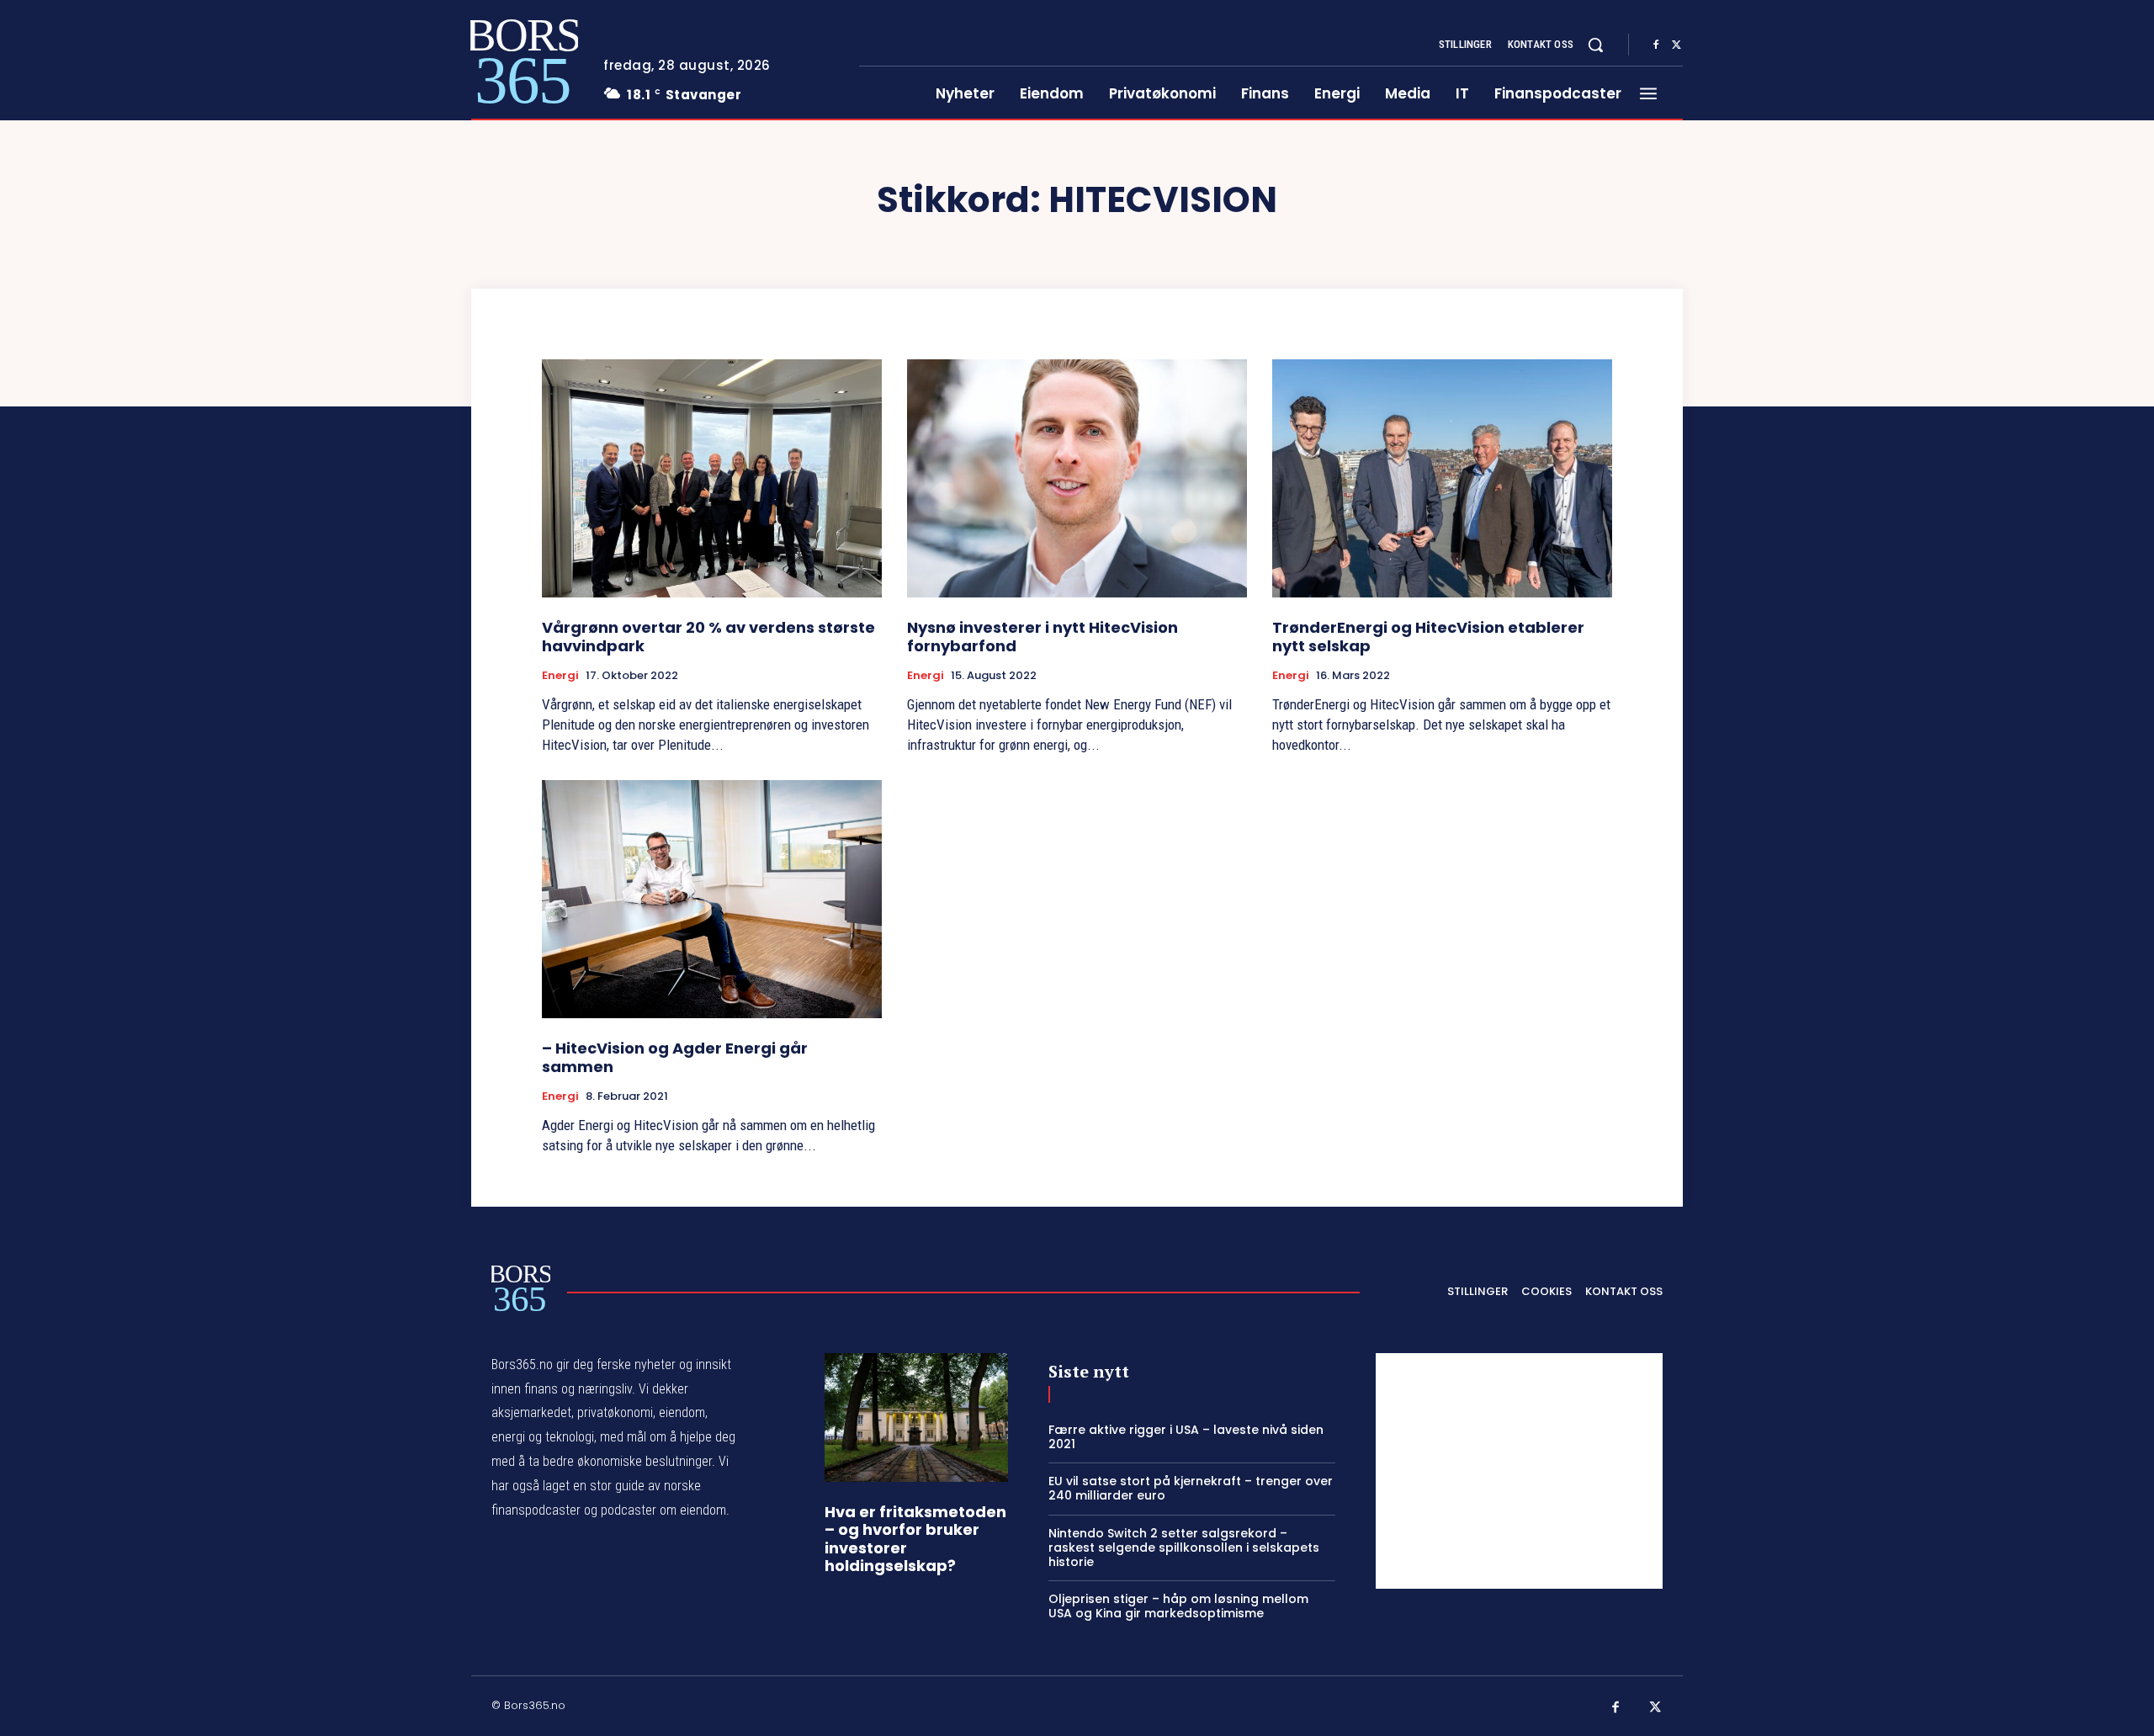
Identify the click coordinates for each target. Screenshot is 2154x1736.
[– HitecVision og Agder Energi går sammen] (712, 899)
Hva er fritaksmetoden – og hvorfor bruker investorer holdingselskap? (915, 1539)
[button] (1595, 45)
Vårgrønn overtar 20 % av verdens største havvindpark (708, 637)
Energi (560, 676)
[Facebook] (1656, 45)
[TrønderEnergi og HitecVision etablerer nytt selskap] (1442, 478)
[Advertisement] (1519, 1471)
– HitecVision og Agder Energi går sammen (675, 1057)
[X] (1676, 45)
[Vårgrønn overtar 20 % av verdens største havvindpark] (712, 478)
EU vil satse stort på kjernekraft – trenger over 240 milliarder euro (1191, 1488)
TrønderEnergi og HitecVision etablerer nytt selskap (1428, 637)
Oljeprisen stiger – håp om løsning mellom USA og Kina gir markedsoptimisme (1178, 1606)
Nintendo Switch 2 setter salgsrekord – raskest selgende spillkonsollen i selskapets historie (1184, 1548)
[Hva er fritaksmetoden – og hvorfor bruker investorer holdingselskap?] (916, 1417)
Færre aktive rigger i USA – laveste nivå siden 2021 (1186, 1437)
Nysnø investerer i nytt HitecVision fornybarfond (1043, 637)
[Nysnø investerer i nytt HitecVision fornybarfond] (1077, 478)
